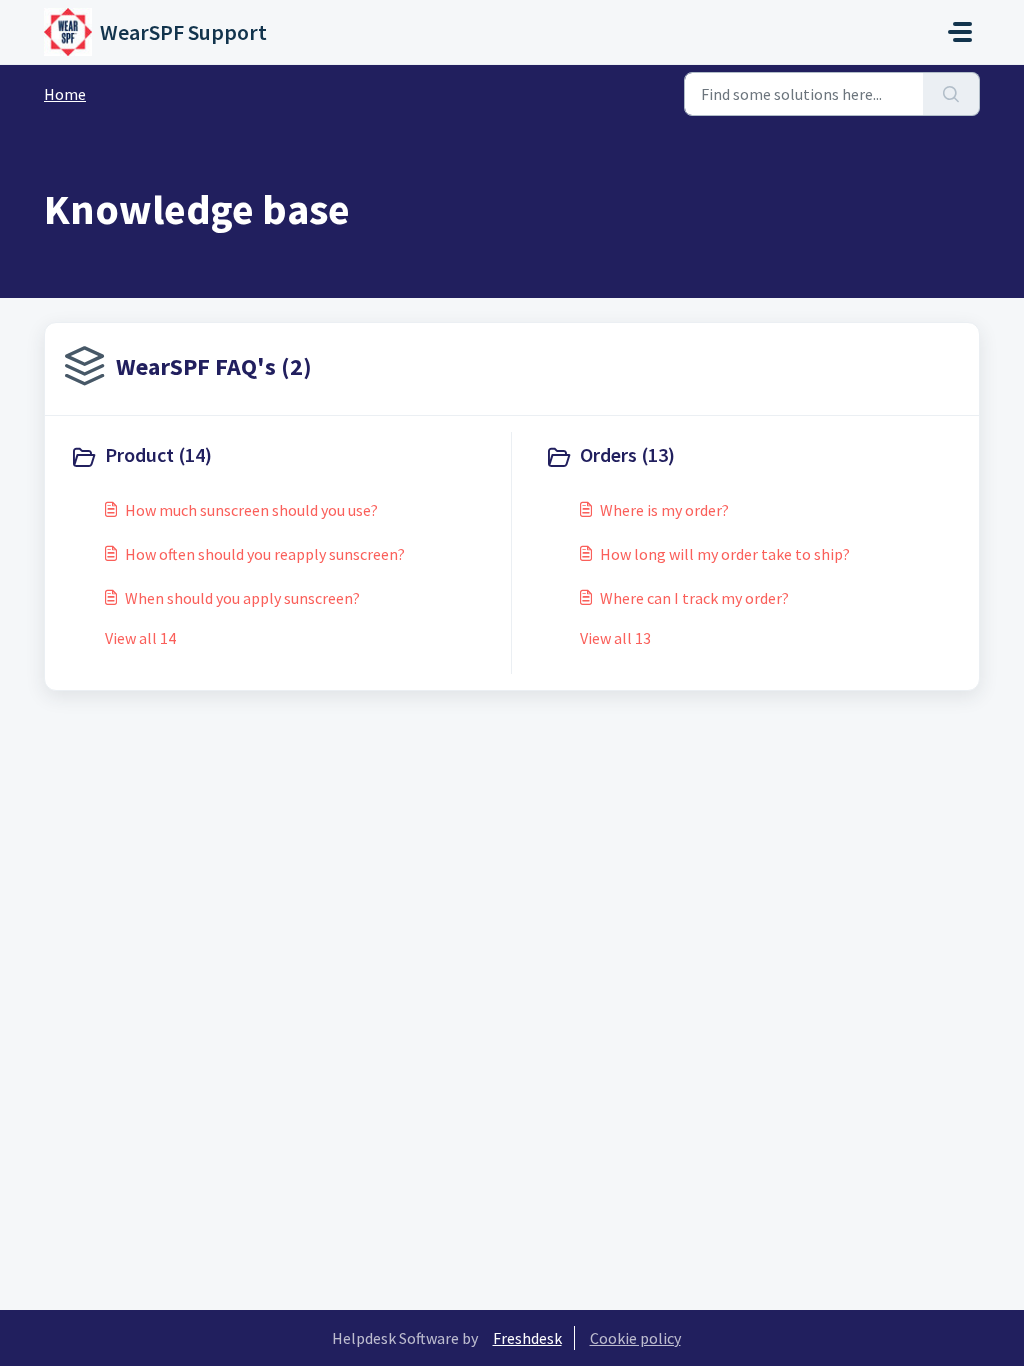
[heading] (286, 457)
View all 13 (615, 638)
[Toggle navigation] (960, 32)
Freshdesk (527, 1338)
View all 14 (140, 638)
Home (65, 94)
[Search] (951, 94)
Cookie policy (635, 1338)
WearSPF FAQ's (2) (214, 366)
